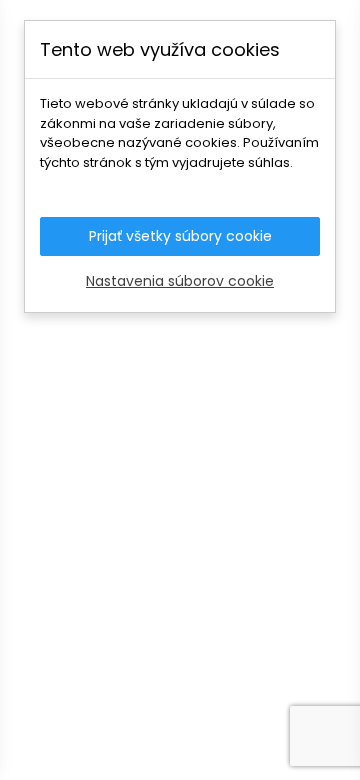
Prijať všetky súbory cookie (180, 236)
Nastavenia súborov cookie (180, 281)
